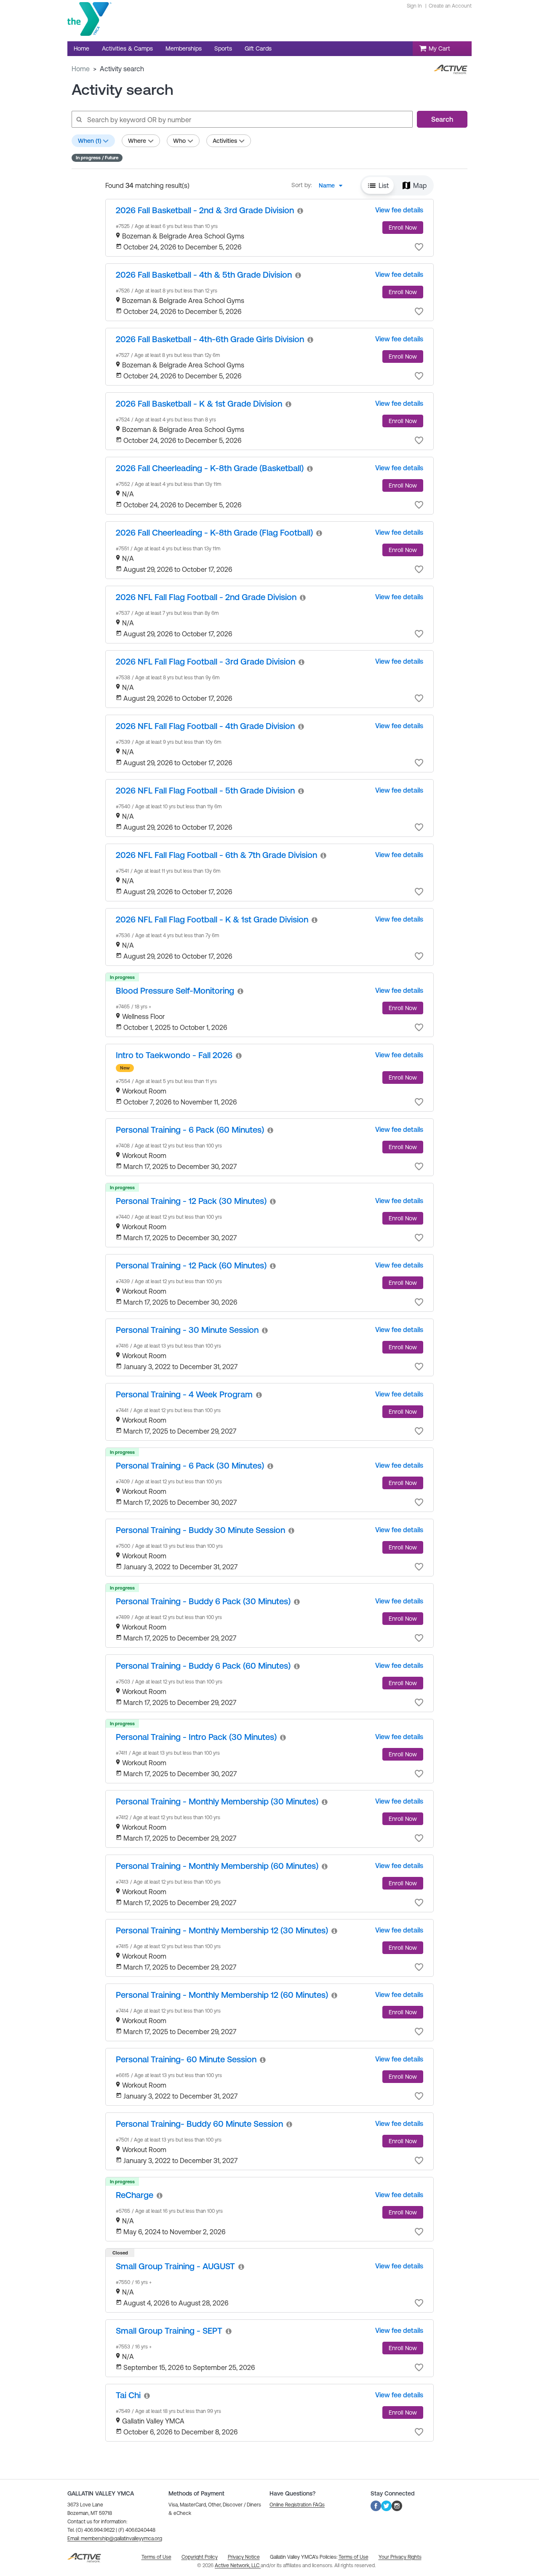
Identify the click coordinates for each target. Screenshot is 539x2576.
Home (81, 69)
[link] (205, 210)
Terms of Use (354, 2557)
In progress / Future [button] (97, 158)
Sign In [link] (414, 6)
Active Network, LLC (238, 2565)
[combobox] (333, 185)
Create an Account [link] (450, 6)
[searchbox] (242, 119)
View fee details (399, 210)
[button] (378, 185)
